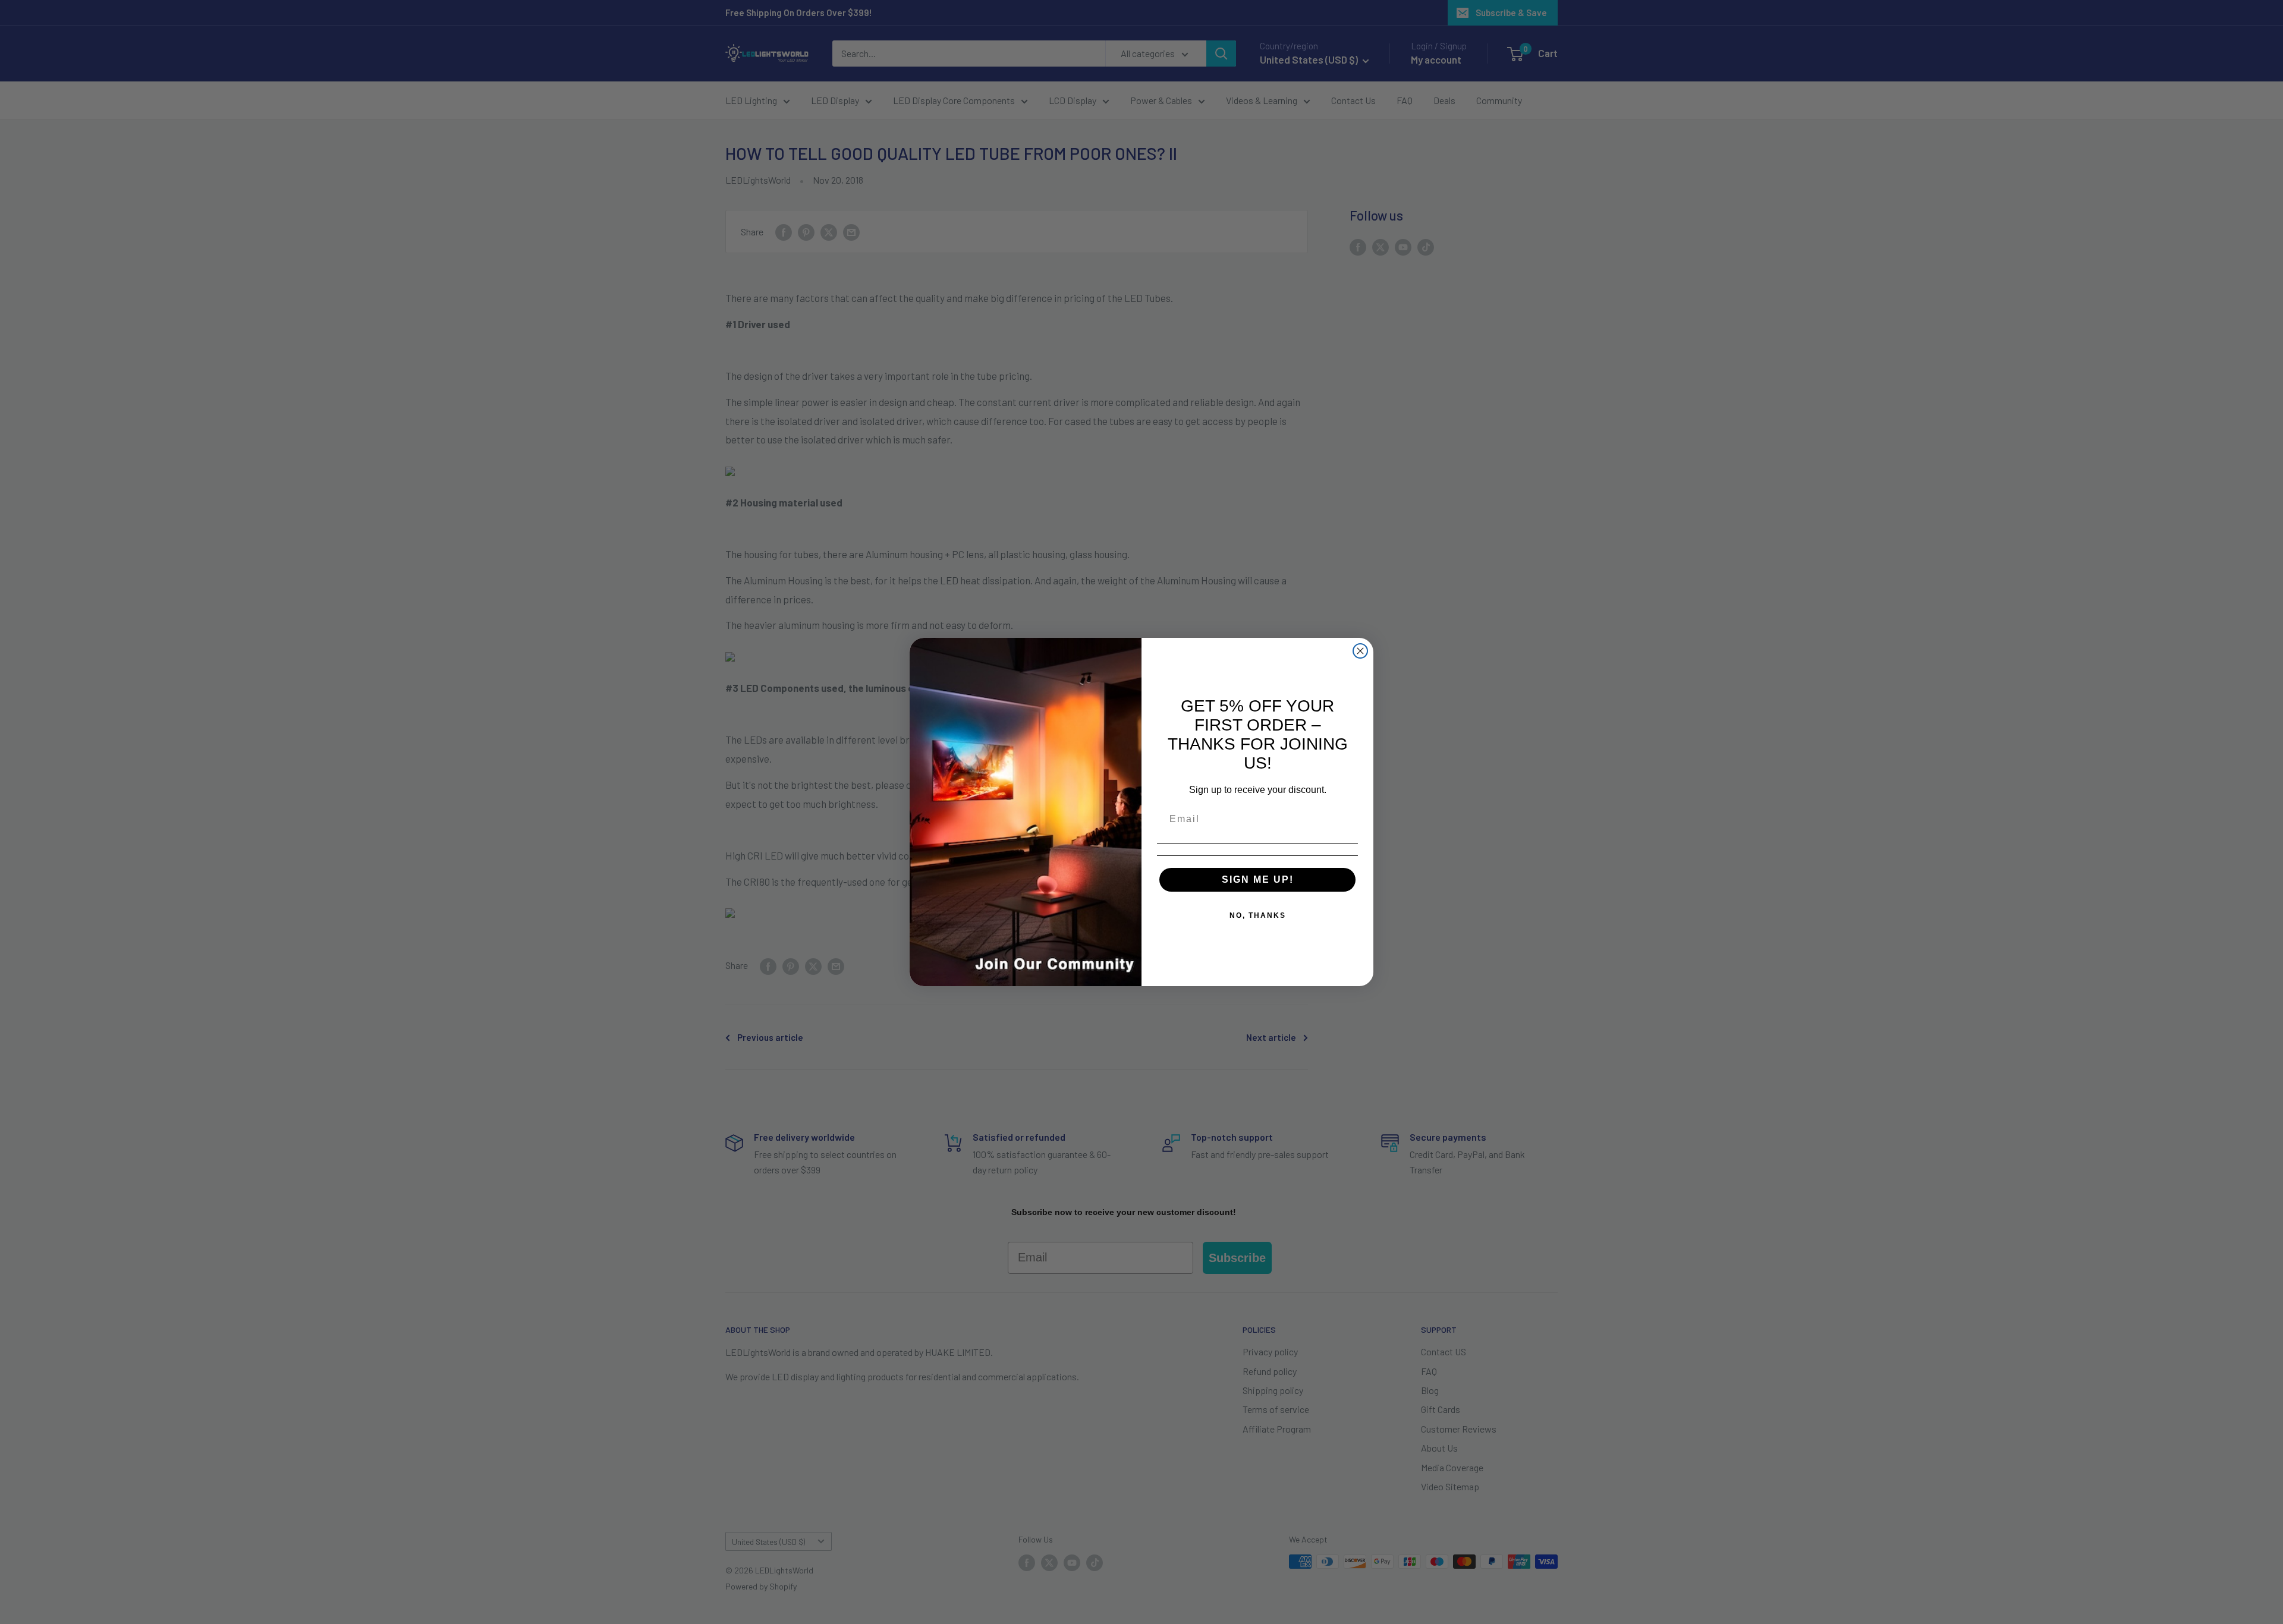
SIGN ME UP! (1258, 879)
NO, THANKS (1258, 915)
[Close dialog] (1360, 651)
